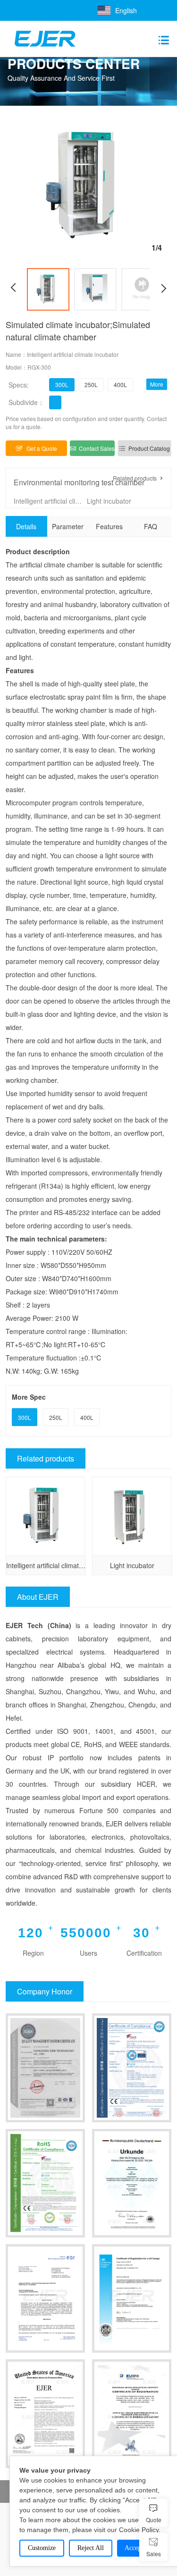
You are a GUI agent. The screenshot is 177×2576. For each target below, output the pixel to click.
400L (120, 384)
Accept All (139, 2548)
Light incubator (109, 501)
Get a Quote (42, 448)
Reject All (91, 2548)
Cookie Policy (139, 2530)
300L (62, 384)
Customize (42, 2548)
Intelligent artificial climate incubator (50, 501)
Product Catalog (149, 448)
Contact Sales (97, 448)
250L (91, 384)
